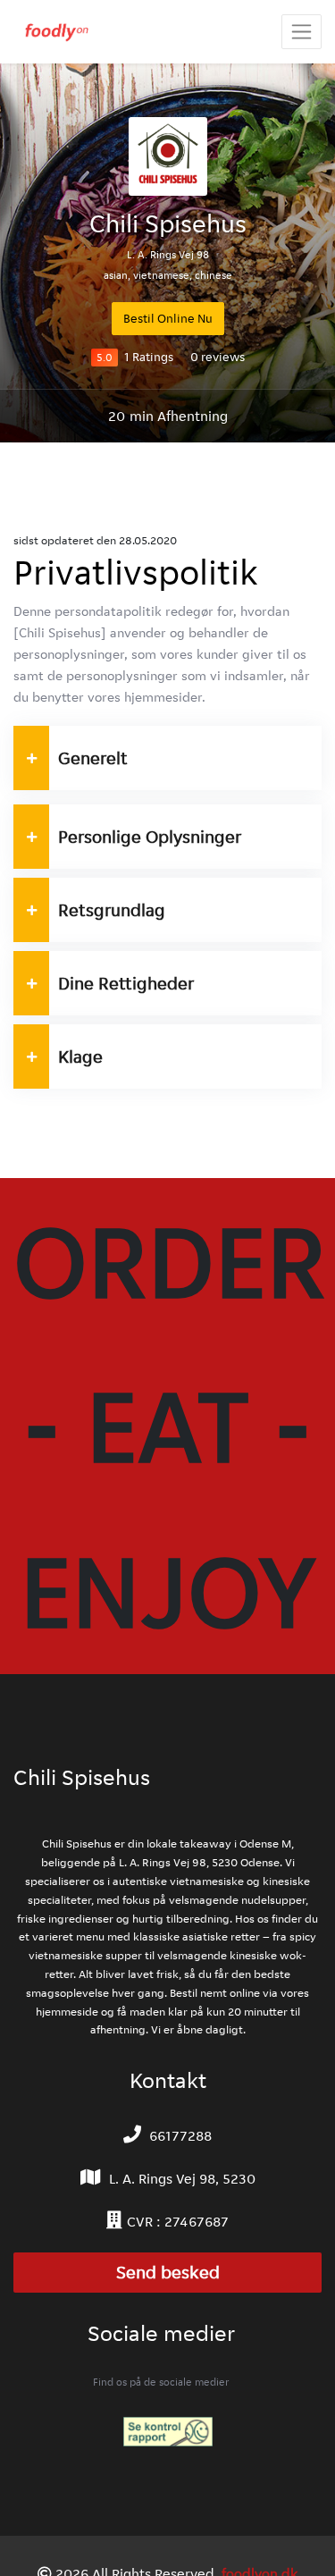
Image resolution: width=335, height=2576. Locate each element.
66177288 (180, 2136)
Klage (80, 1056)
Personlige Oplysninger (150, 837)
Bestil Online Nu (168, 318)
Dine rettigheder (126, 983)
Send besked (168, 2273)
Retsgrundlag (112, 910)
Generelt (93, 758)
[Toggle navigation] (301, 32)
